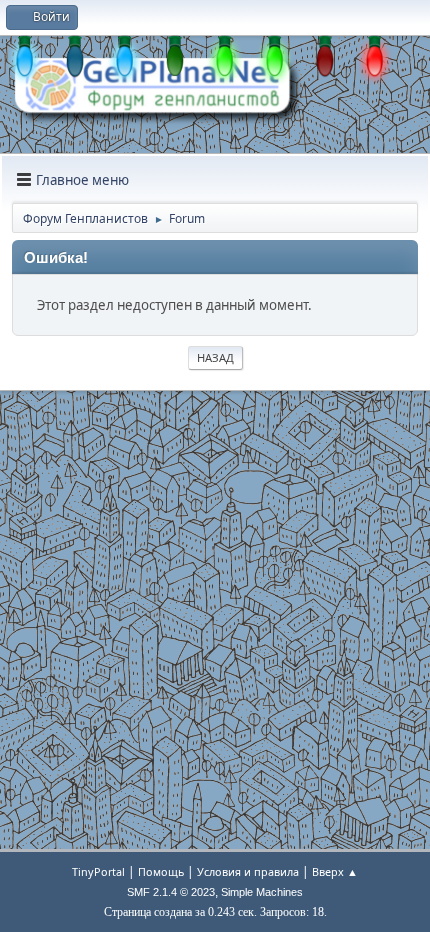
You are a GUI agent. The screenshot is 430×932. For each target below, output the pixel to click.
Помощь (161, 871)
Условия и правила (248, 871)
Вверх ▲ (335, 871)
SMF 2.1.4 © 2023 (171, 892)
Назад (215, 357)
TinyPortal (98, 871)
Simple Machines (262, 892)
